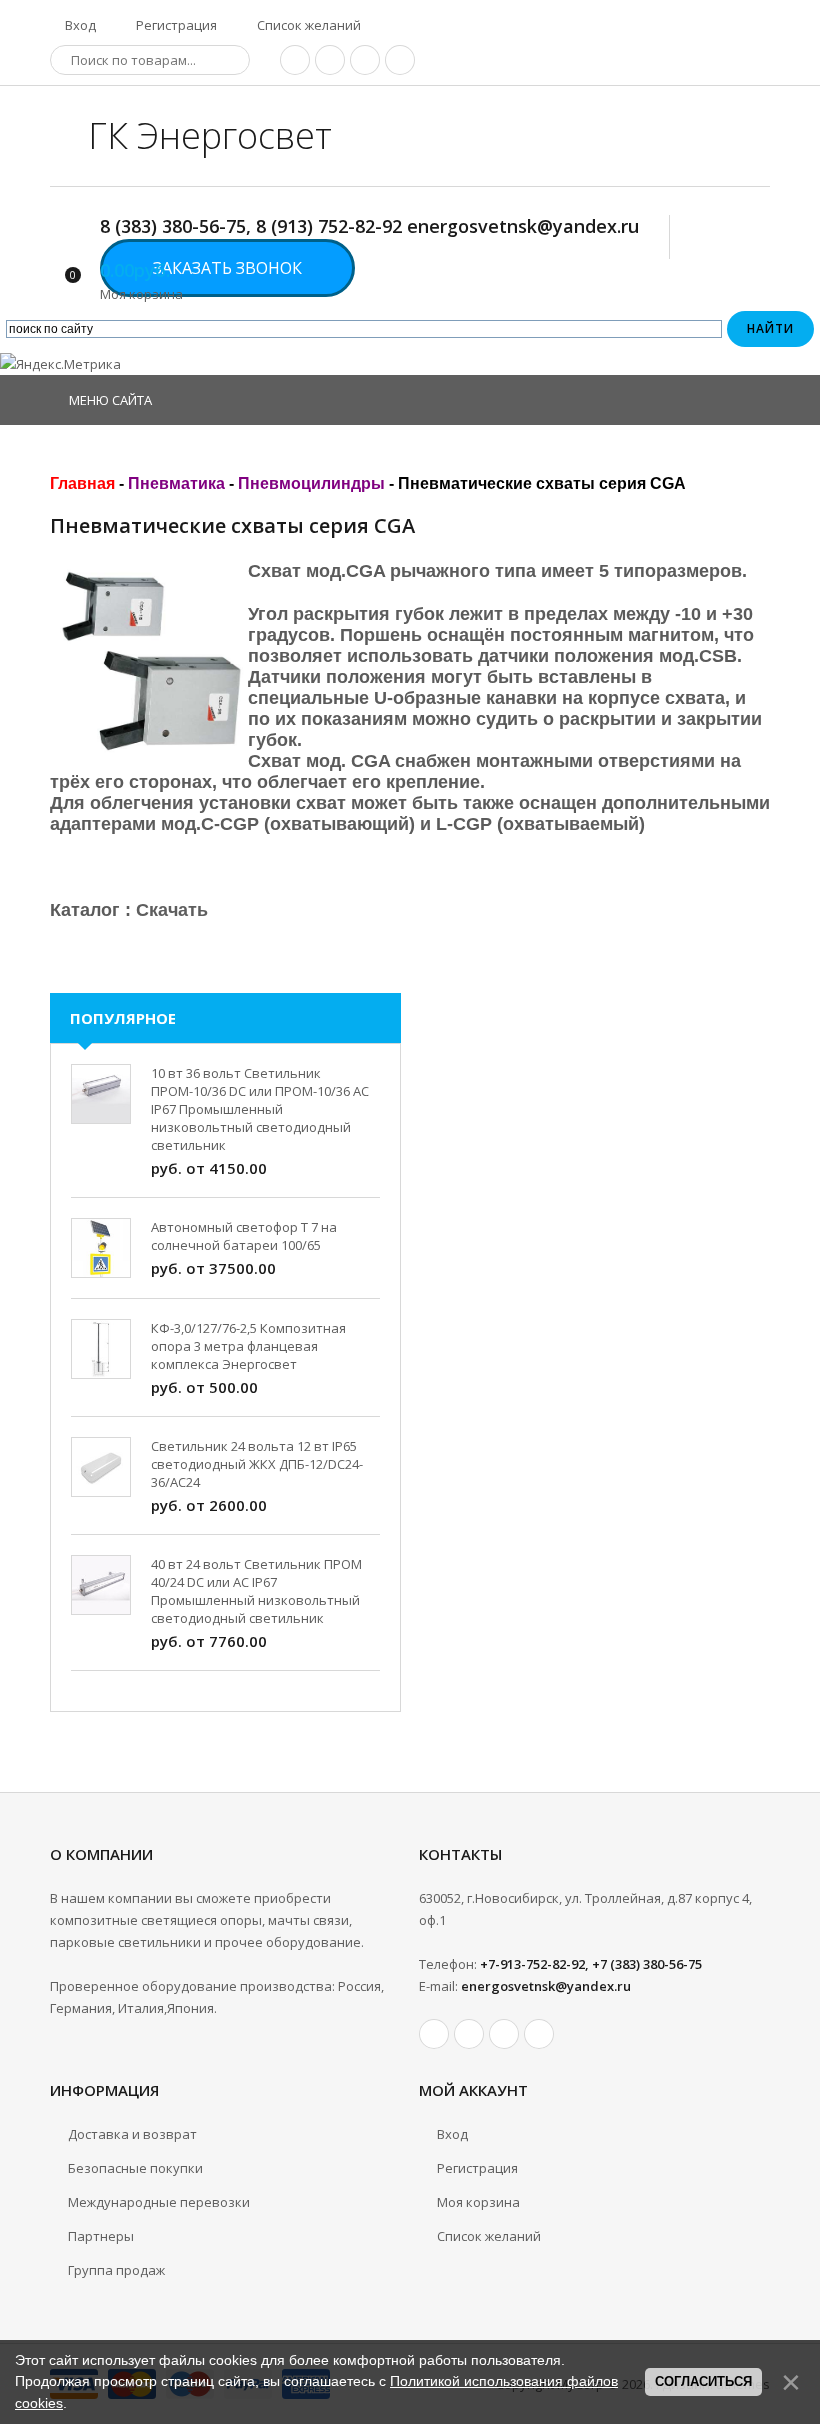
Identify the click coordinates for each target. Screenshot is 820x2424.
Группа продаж (116, 2270)
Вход (79, 25)
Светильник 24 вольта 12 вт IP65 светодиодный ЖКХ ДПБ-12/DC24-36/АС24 (257, 1464)
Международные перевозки (159, 2202)
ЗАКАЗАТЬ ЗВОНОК (227, 268)
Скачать (172, 910)
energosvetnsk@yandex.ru (546, 1986)
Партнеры (101, 2236)
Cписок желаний (489, 2236)
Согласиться (703, 2381)
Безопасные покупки (135, 2168)
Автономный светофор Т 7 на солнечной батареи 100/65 (244, 1236)
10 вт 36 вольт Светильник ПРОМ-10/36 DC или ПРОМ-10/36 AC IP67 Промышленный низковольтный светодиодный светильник (260, 1109)
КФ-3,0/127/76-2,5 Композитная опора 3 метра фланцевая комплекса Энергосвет (248, 1346)
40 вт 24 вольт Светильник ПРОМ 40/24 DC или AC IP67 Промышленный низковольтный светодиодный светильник (256, 1591)
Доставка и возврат (132, 2134)
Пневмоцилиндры (311, 483)
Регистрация (175, 25)
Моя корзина (478, 2202)
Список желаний (307, 25)
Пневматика (176, 483)
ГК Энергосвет (210, 135)
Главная (82, 483)
